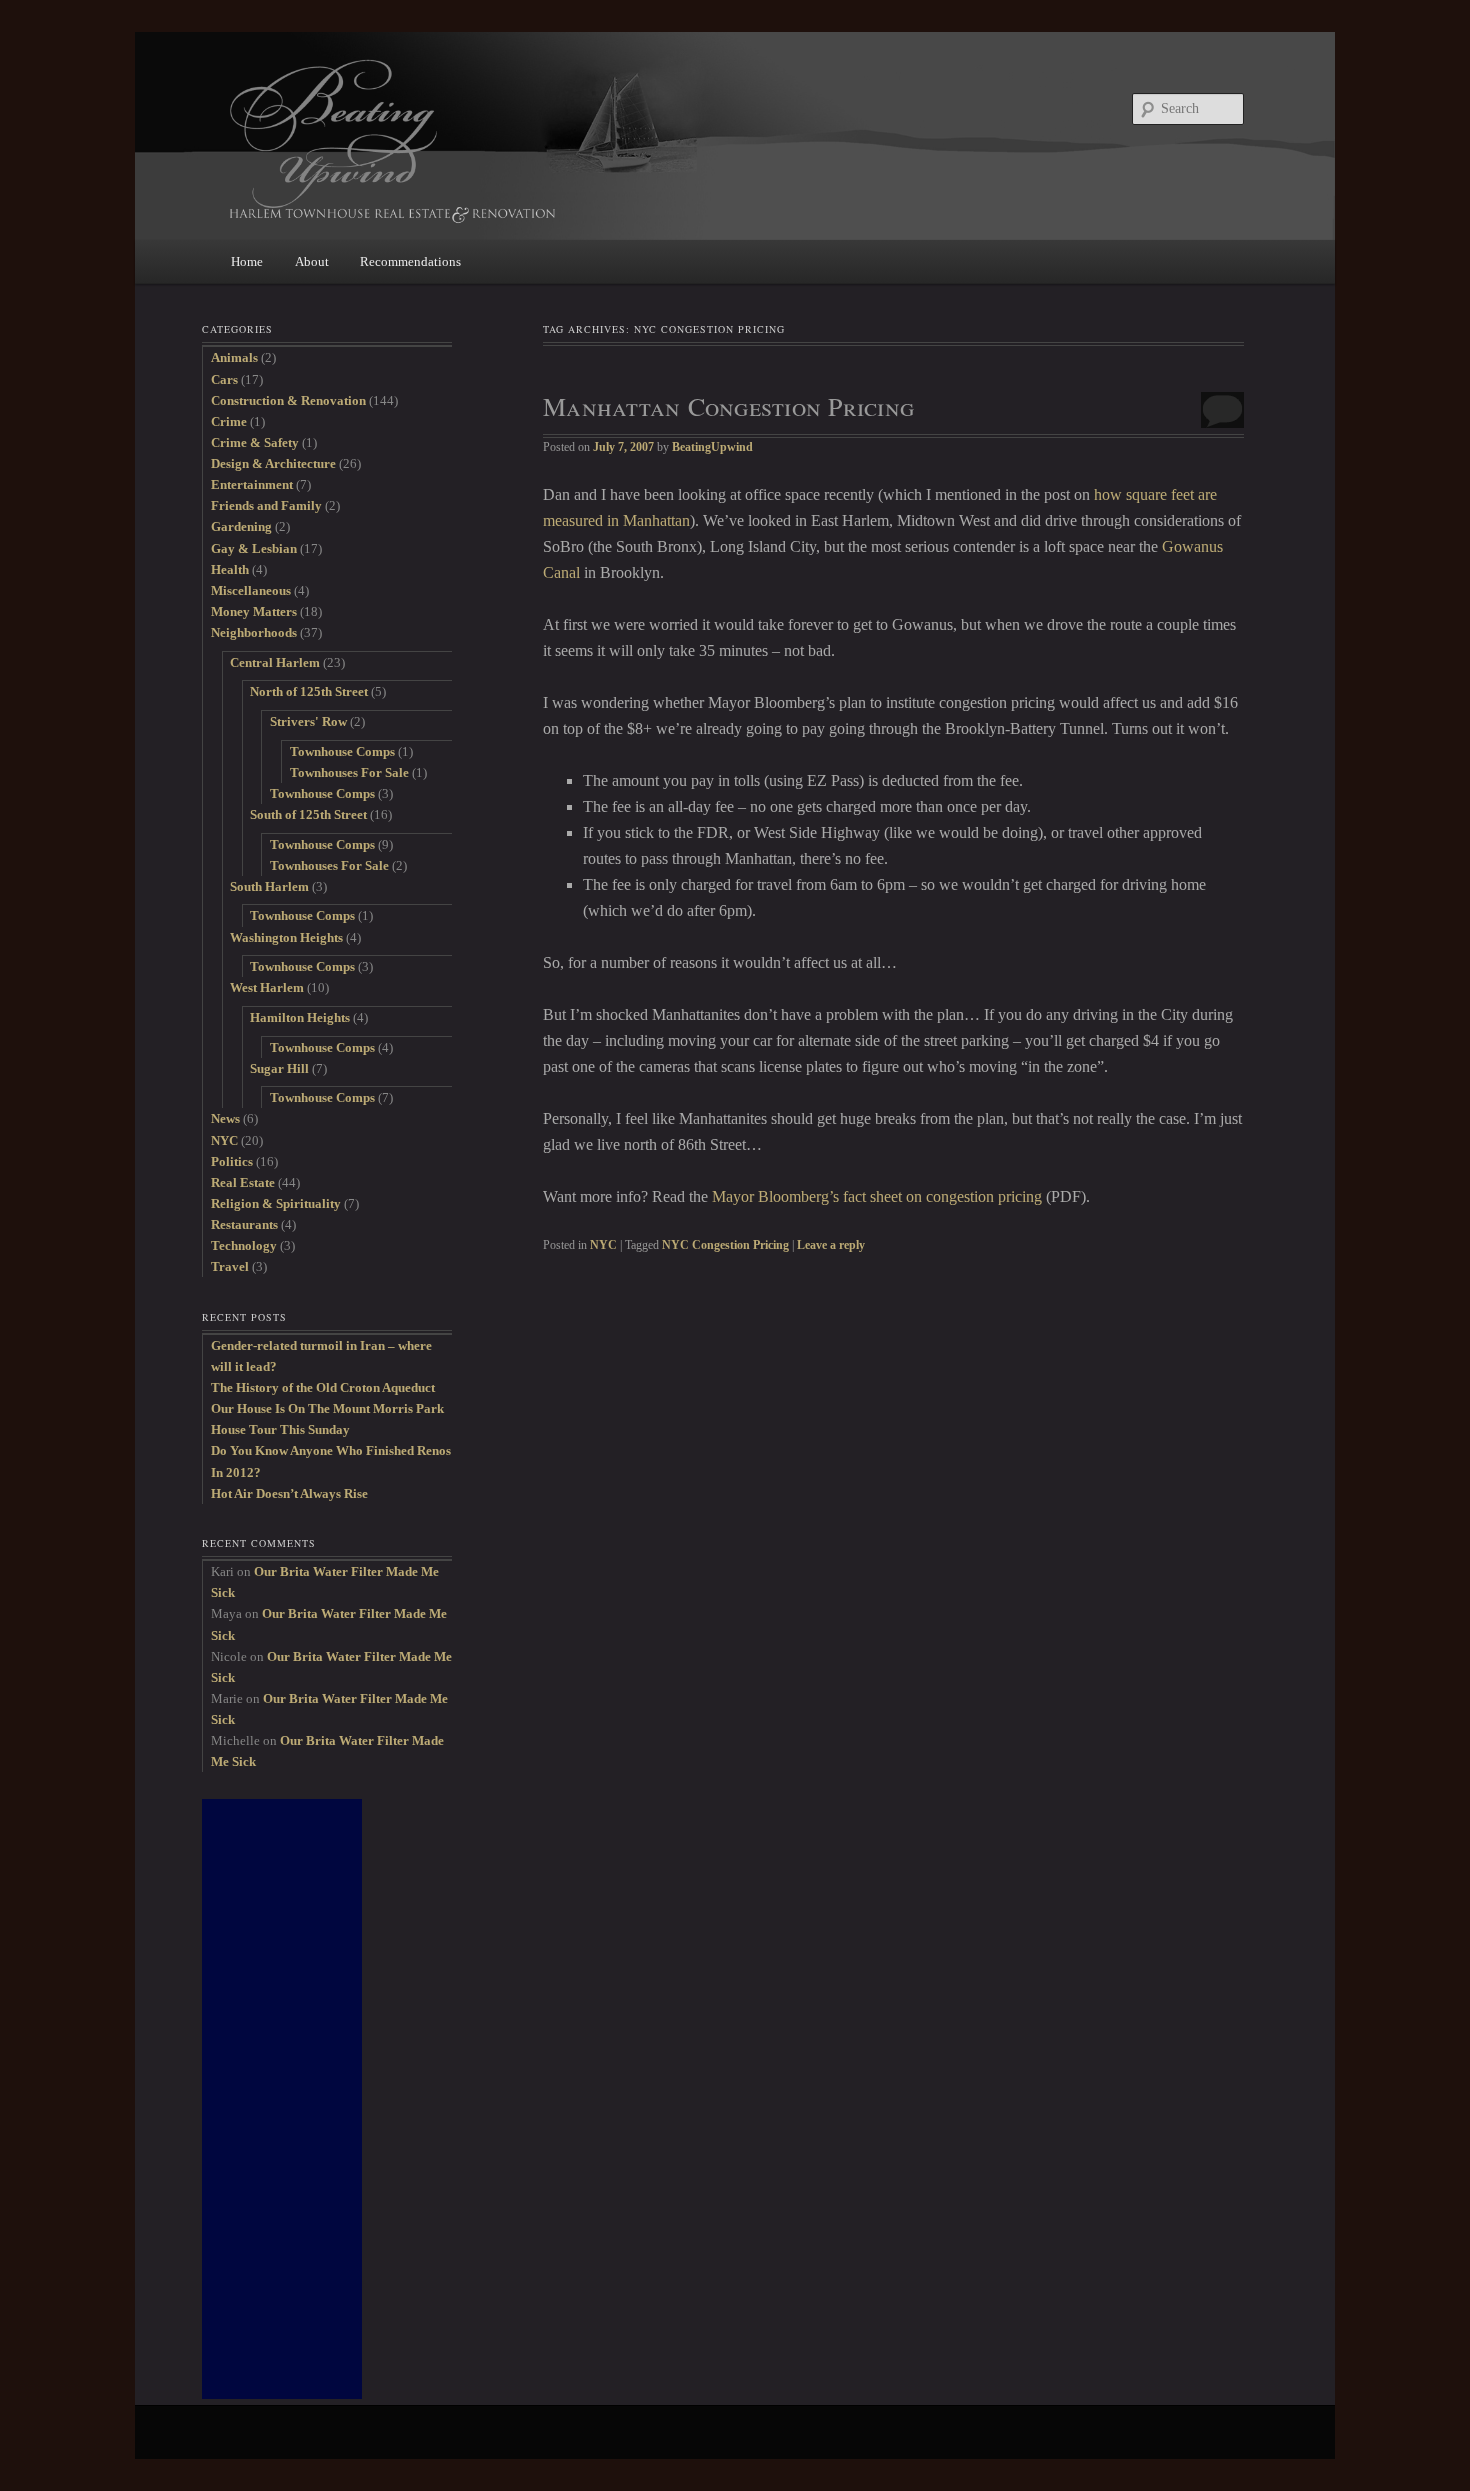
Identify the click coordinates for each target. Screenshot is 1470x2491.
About (312, 261)
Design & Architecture (273, 463)
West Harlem (267, 987)
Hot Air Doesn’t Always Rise (289, 1493)
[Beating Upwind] (600, 139)
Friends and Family (266, 505)
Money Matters (254, 611)
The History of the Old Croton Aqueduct (323, 1387)
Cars (224, 379)
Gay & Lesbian (254, 548)
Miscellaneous (251, 590)
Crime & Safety (255, 442)
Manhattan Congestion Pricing (728, 406)
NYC (603, 1245)
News (225, 1118)
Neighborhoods (254, 632)
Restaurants (244, 1224)
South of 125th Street (308, 814)
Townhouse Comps (342, 751)
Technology (244, 1245)
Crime (229, 421)
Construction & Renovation (288, 400)
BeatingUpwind (712, 447)
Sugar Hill (279, 1068)
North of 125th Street (309, 691)
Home (247, 261)
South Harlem (269, 886)
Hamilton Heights (300, 1017)
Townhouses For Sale (349, 772)
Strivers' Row (308, 721)
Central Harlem (275, 662)
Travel (230, 1266)
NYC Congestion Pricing (725, 1245)
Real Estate (243, 1182)
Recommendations (410, 261)
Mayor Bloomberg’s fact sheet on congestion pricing (877, 1196)
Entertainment (252, 484)
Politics (232, 1161)
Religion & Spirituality (276, 1203)
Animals (234, 357)
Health (230, 569)
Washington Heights (286, 937)
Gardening (241, 526)
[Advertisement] (282, 2099)
